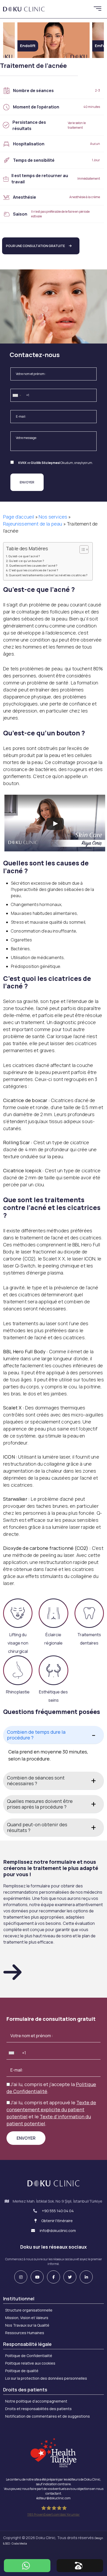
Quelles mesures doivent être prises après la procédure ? (40, 1804)
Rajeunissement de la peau (33, 524)
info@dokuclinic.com (57, 2231)
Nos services (53, 517)
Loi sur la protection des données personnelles (46, 2378)
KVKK (22, 463)
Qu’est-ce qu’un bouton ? (26, 561)
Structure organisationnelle (29, 2310)
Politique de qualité (22, 2371)
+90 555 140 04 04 (58, 2211)
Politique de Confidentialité (29, 2356)
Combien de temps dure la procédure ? (36, 1735)
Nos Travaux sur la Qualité (27, 2325)
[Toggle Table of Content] (81, 549)
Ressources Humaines (25, 2333)
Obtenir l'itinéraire (57, 2221)
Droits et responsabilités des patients (38, 2409)
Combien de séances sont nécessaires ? (36, 1781)
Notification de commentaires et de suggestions (48, 2416)
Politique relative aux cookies (30, 2363)
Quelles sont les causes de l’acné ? (33, 565)
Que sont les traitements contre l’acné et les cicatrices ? (48, 575)
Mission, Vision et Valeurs (27, 2318)
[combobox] (17, 396)
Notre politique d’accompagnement (36, 2401)
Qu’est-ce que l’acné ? (24, 556)
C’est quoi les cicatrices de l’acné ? (33, 570)
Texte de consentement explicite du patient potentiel (51, 2109)
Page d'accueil (19, 517)
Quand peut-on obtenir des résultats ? (37, 1827)
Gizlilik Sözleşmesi (45, 463)
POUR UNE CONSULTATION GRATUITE (35, 246)
